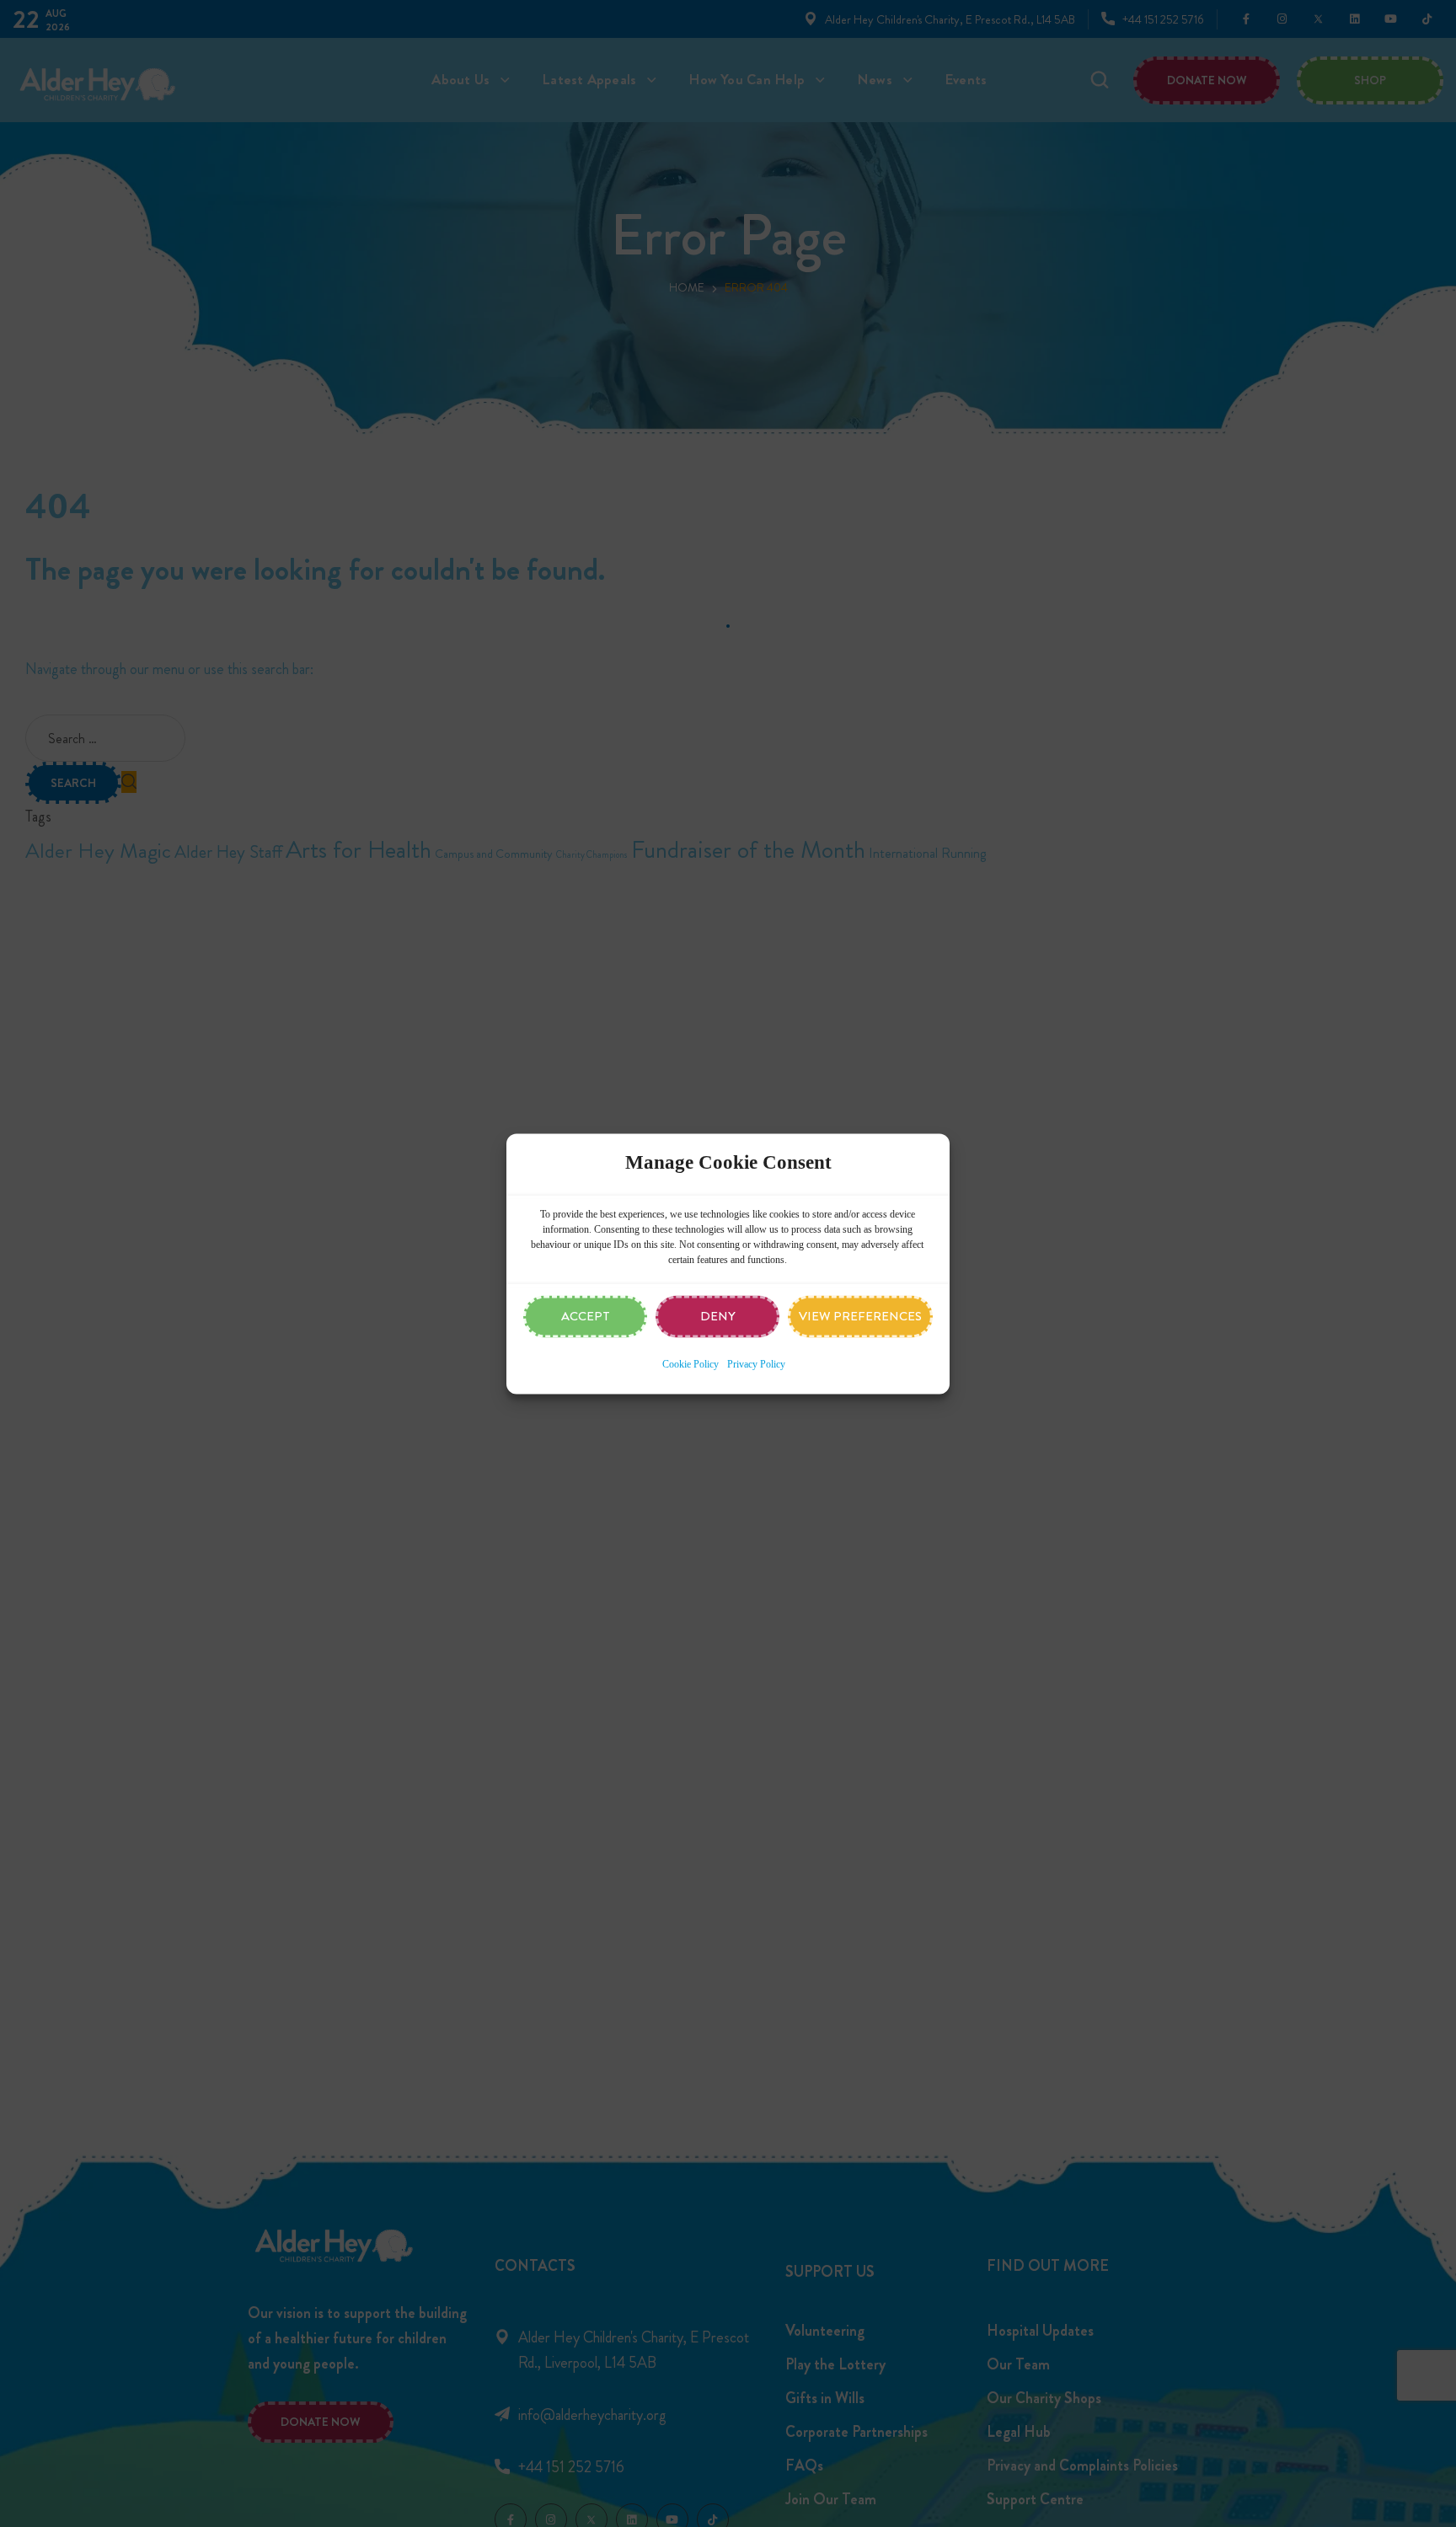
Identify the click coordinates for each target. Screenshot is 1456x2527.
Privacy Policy (756, 1364)
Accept (586, 1316)
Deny (718, 1316)
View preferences (860, 1316)
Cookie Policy (691, 1364)
